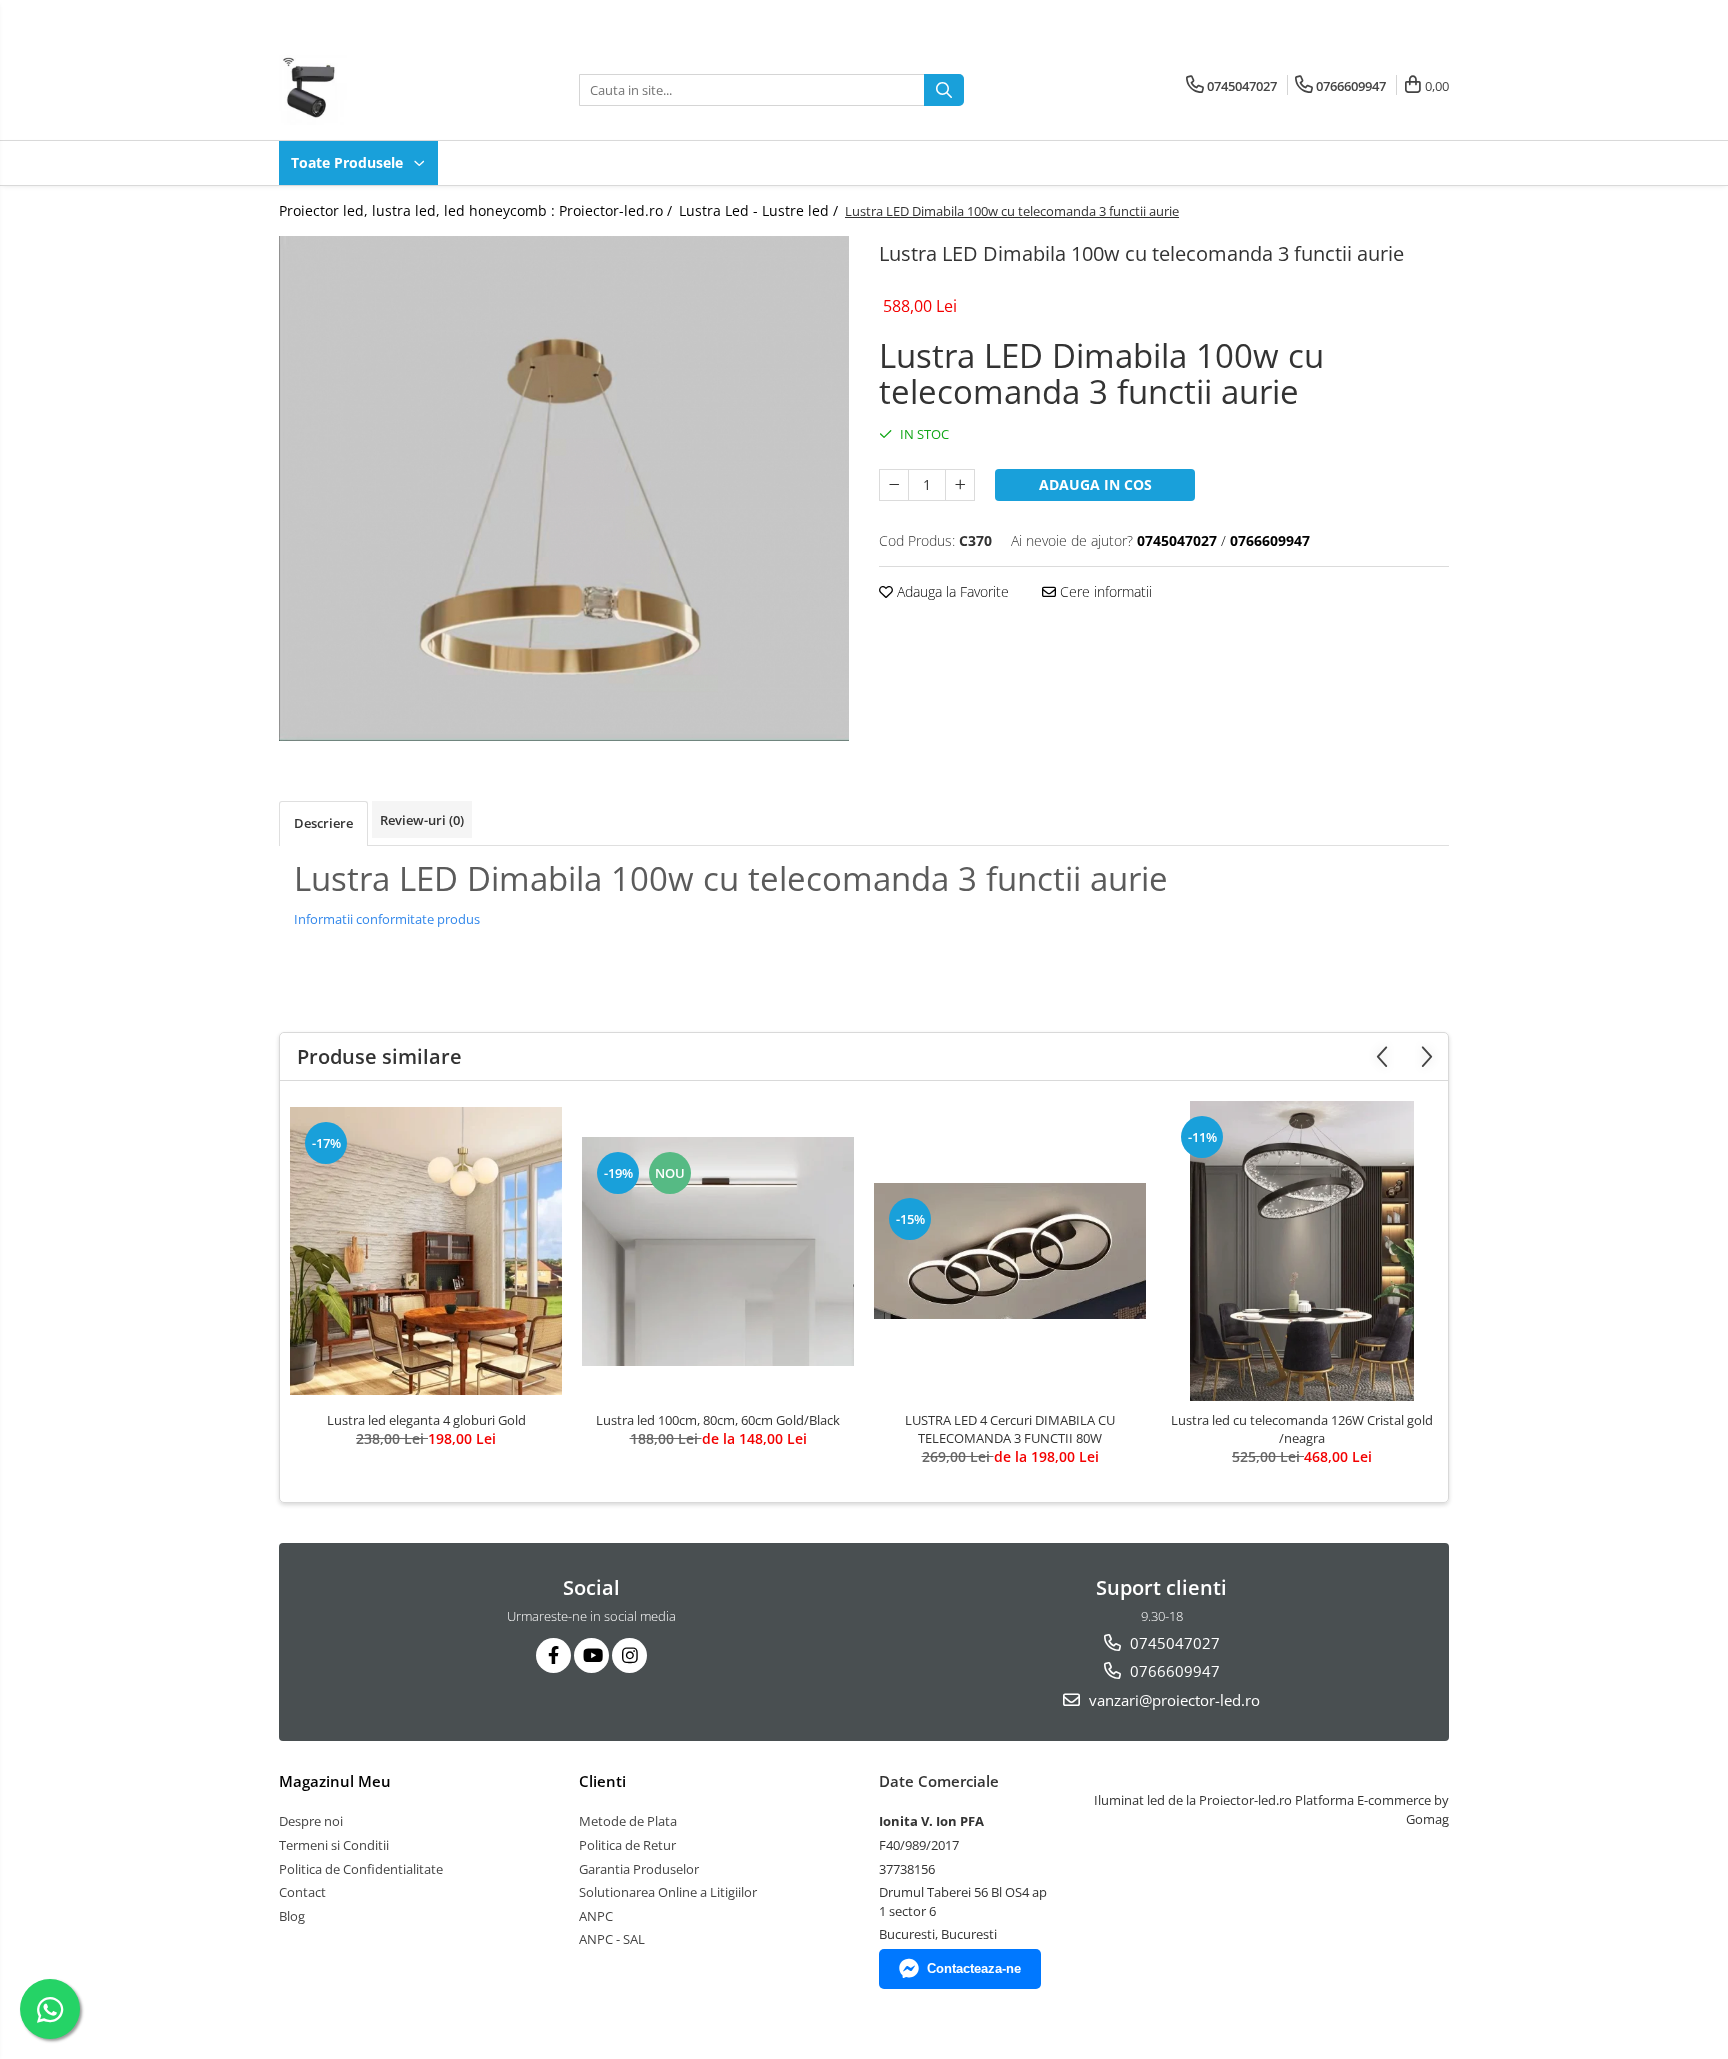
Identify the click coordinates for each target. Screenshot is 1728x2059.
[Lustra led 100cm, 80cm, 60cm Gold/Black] (718, 1251)
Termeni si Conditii (334, 1845)
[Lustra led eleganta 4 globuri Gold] (426, 1251)
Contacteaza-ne (974, 1968)
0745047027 (1173, 1643)
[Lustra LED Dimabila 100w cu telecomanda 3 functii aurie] (564, 488)
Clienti (602, 1781)
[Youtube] (591, 1655)
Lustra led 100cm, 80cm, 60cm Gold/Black (718, 1420)
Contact (302, 1892)
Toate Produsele (349, 162)
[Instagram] (629, 1655)
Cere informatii (1104, 591)
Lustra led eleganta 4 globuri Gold (426, 1420)
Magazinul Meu (335, 1781)
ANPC (596, 1916)
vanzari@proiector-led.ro (1172, 1700)
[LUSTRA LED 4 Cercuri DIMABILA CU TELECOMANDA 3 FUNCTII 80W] (1010, 1251)
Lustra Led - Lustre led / (760, 210)
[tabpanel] (564, 488)
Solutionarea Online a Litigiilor (668, 1892)
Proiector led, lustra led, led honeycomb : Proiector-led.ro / (477, 210)
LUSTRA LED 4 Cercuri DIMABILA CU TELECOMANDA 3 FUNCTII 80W (1010, 1429)
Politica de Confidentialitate (361, 1869)
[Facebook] (553, 1655)
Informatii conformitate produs (387, 919)
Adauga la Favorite (951, 591)
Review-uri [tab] (422, 820)
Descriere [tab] (323, 823)
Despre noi (311, 1821)
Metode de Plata (628, 1821)
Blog (292, 1916)
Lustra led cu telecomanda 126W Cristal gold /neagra (1302, 1429)
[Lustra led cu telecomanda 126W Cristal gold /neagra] (1302, 1251)
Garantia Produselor (639, 1869)
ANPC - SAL (612, 1939)
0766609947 (1173, 1671)
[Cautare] (944, 90)
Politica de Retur (627, 1845)
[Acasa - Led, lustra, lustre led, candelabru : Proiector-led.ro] (379, 90)
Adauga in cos (1095, 484)
